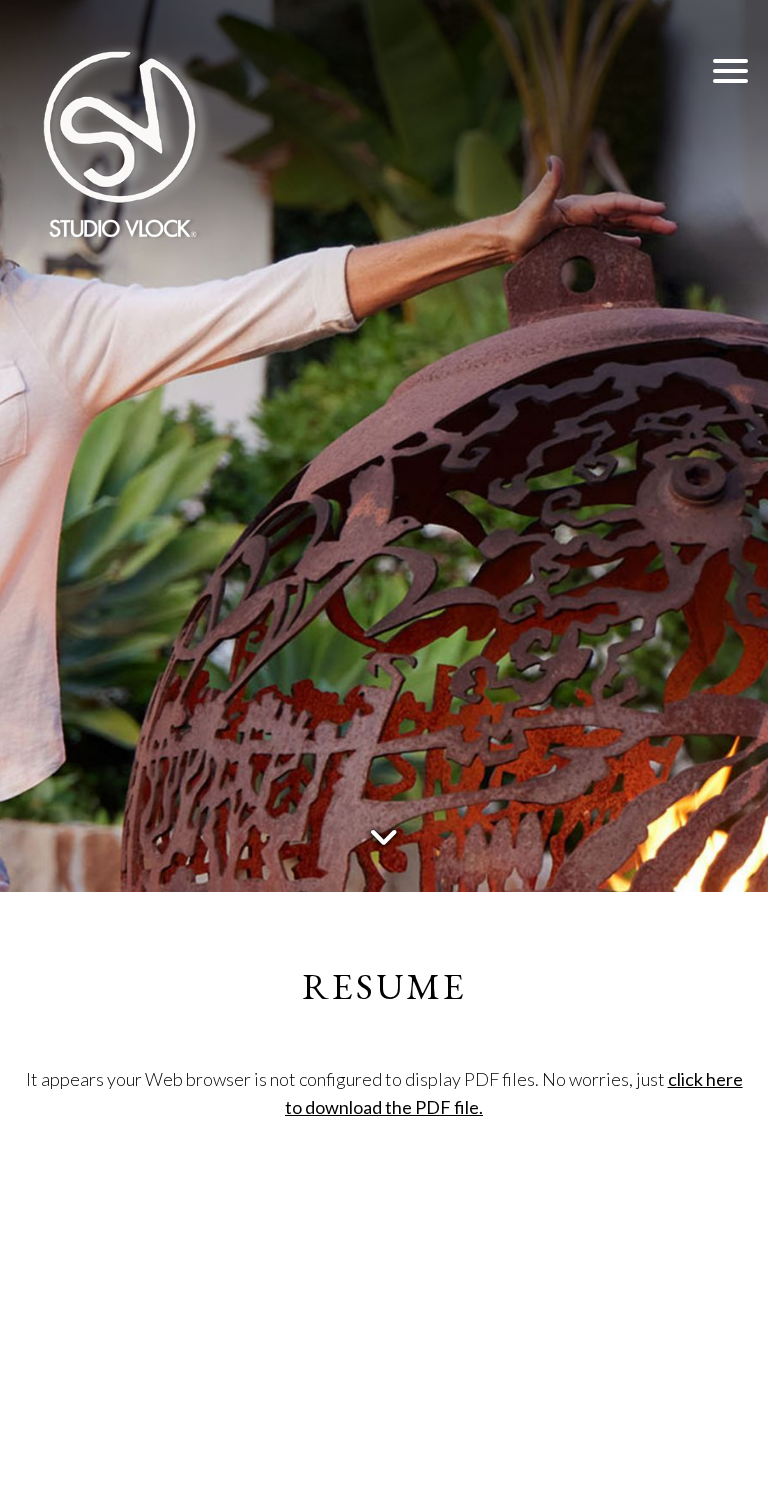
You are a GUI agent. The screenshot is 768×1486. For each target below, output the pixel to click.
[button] (730, 70)
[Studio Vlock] (120, 140)
